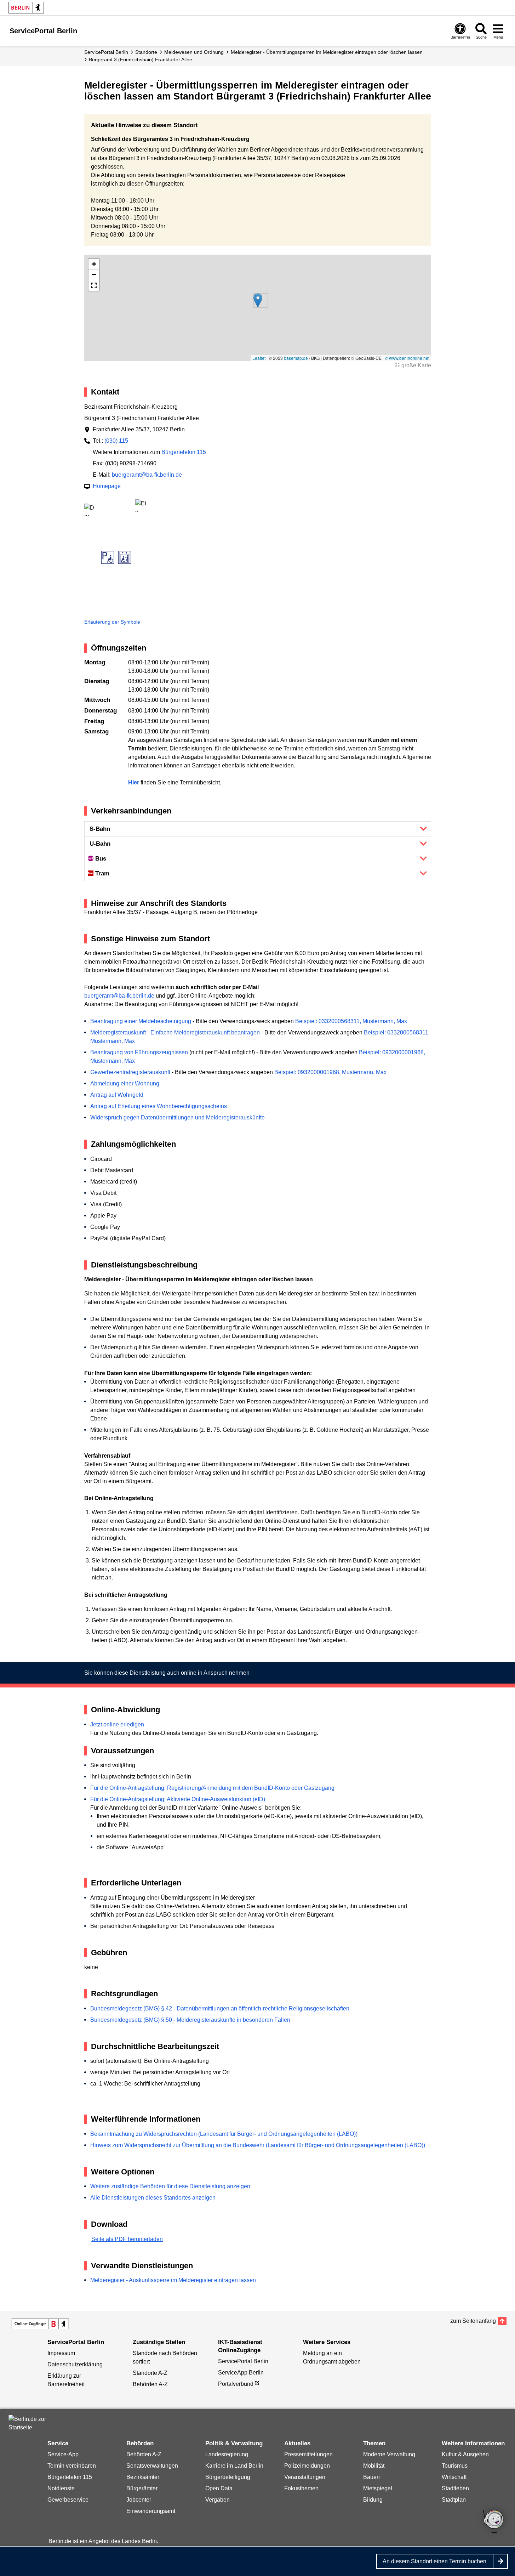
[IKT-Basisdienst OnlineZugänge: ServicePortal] (40, 2324)
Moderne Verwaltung (389, 2454)
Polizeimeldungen (307, 2466)
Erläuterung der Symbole (112, 622)
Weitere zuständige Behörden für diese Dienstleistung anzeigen (170, 2186)
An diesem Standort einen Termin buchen (434, 2561)
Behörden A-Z (150, 2384)
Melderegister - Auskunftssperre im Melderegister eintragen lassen (173, 2280)
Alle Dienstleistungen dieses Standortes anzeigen (153, 2198)
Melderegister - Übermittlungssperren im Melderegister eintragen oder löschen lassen (327, 52)
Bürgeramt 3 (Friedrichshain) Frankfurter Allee (141, 59)
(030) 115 (116, 441)
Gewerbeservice (68, 2500)
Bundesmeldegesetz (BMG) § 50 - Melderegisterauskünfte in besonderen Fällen (190, 2020)
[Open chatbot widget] (494, 2522)
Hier (134, 782)
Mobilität (374, 2466)
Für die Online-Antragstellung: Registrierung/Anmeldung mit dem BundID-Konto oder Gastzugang (212, 1788)
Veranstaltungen (305, 2477)
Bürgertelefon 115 (184, 452)
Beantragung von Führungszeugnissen (139, 1052)
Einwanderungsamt (151, 2511)
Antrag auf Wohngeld (117, 1095)
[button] (258, 300)
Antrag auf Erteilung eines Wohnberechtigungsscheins (159, 1106)
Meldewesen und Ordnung (194, 52)
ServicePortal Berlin (106, 52)
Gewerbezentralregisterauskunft (130, 1072)
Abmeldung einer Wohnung (125, 1083)
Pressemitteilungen (308, 2454)
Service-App (63, 2454)
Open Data (219, 2488)
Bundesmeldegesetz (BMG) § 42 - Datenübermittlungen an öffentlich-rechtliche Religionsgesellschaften (220, 2008)
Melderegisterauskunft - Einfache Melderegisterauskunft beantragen (175, 1032)
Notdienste (61, 2488)
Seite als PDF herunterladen (127, 2239)
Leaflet (259, 358)
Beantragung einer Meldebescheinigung (141, 1021)
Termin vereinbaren (72, 2466)
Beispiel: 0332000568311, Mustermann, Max (351, 1021)
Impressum (61, 2353)
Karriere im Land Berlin (234, 2466)
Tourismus (455, 2466)
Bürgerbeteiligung (228, 2477)
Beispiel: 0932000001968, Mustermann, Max (330, 1072)
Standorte (146, 52)
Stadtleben (455, 2488)
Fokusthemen (301, 2488)
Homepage (107, 486)
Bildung (373, 2500)
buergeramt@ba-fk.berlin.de (147, 475)
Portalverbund (236, 2384)
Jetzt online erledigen (117, 1724)
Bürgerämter (142, 2488)
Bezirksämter (143, 2477)
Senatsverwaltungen (152, 2466)
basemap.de (296, 358)
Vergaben (218, 2500)
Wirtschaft (454, 2477)
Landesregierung (227, 2454)
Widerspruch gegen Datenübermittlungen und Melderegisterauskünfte (178, 1117)
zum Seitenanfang (473, 2321)
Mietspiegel (378, 2488)
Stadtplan (454, 2500)
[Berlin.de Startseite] (26, 8)
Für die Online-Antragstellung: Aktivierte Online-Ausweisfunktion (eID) (178, 1799)
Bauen (371, 2477)
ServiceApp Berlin (241, 2373)
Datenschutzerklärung (75, 2364)
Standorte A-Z (150, 2373)
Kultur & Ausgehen (465, 2454)
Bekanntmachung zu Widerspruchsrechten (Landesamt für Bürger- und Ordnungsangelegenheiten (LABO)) (224, 2134)
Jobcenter (139, 2500)
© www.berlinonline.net (407, 358)
